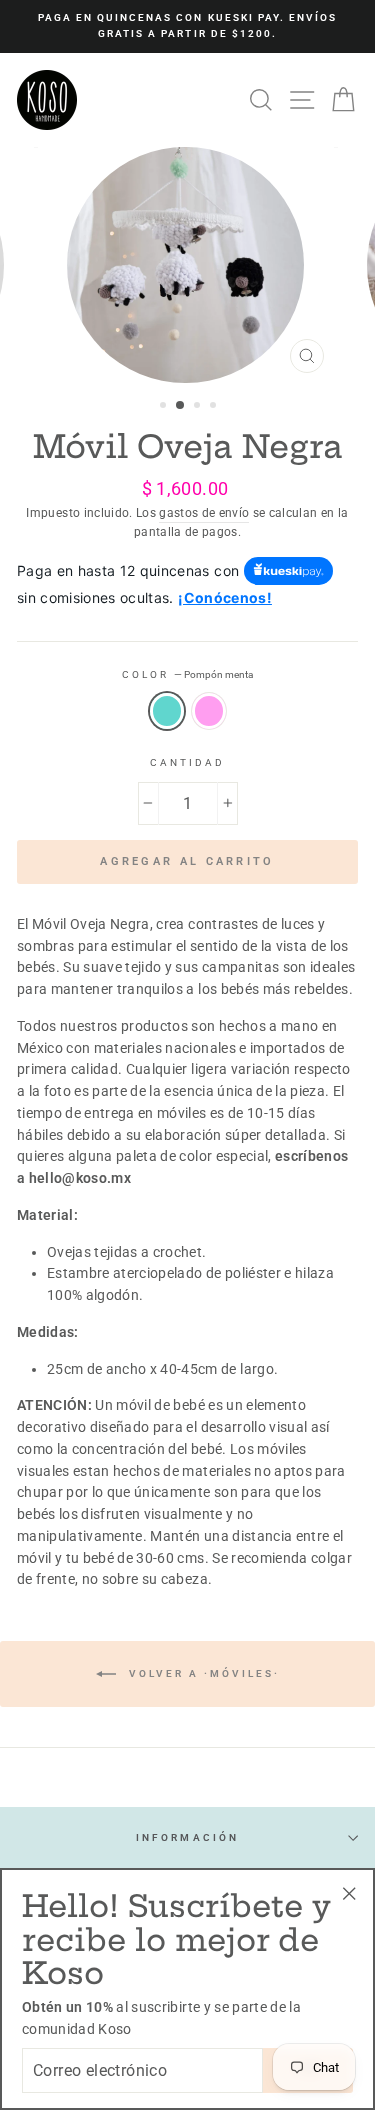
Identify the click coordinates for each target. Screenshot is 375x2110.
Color (187, 674)
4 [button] (215, 407)
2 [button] (181, 406)
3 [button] (199, 407)
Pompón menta (167, 711)
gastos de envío (204, 513)
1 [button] (165, 407)
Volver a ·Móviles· (202, 1673)
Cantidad (187, 762)
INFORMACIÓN (187, 1837)
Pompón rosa (209, 711)
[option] (187, 26)
